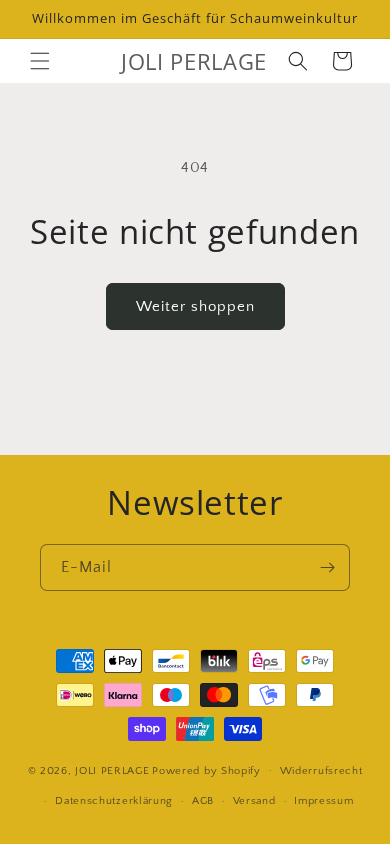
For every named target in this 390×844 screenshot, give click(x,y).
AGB (203, 801)
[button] (40, 61)
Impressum (323, 801)
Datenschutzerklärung (114, 801)
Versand (254, 801)
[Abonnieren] (327, 567)
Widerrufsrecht (321, 771)
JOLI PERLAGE (112, 770)
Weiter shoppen (195, 306)
